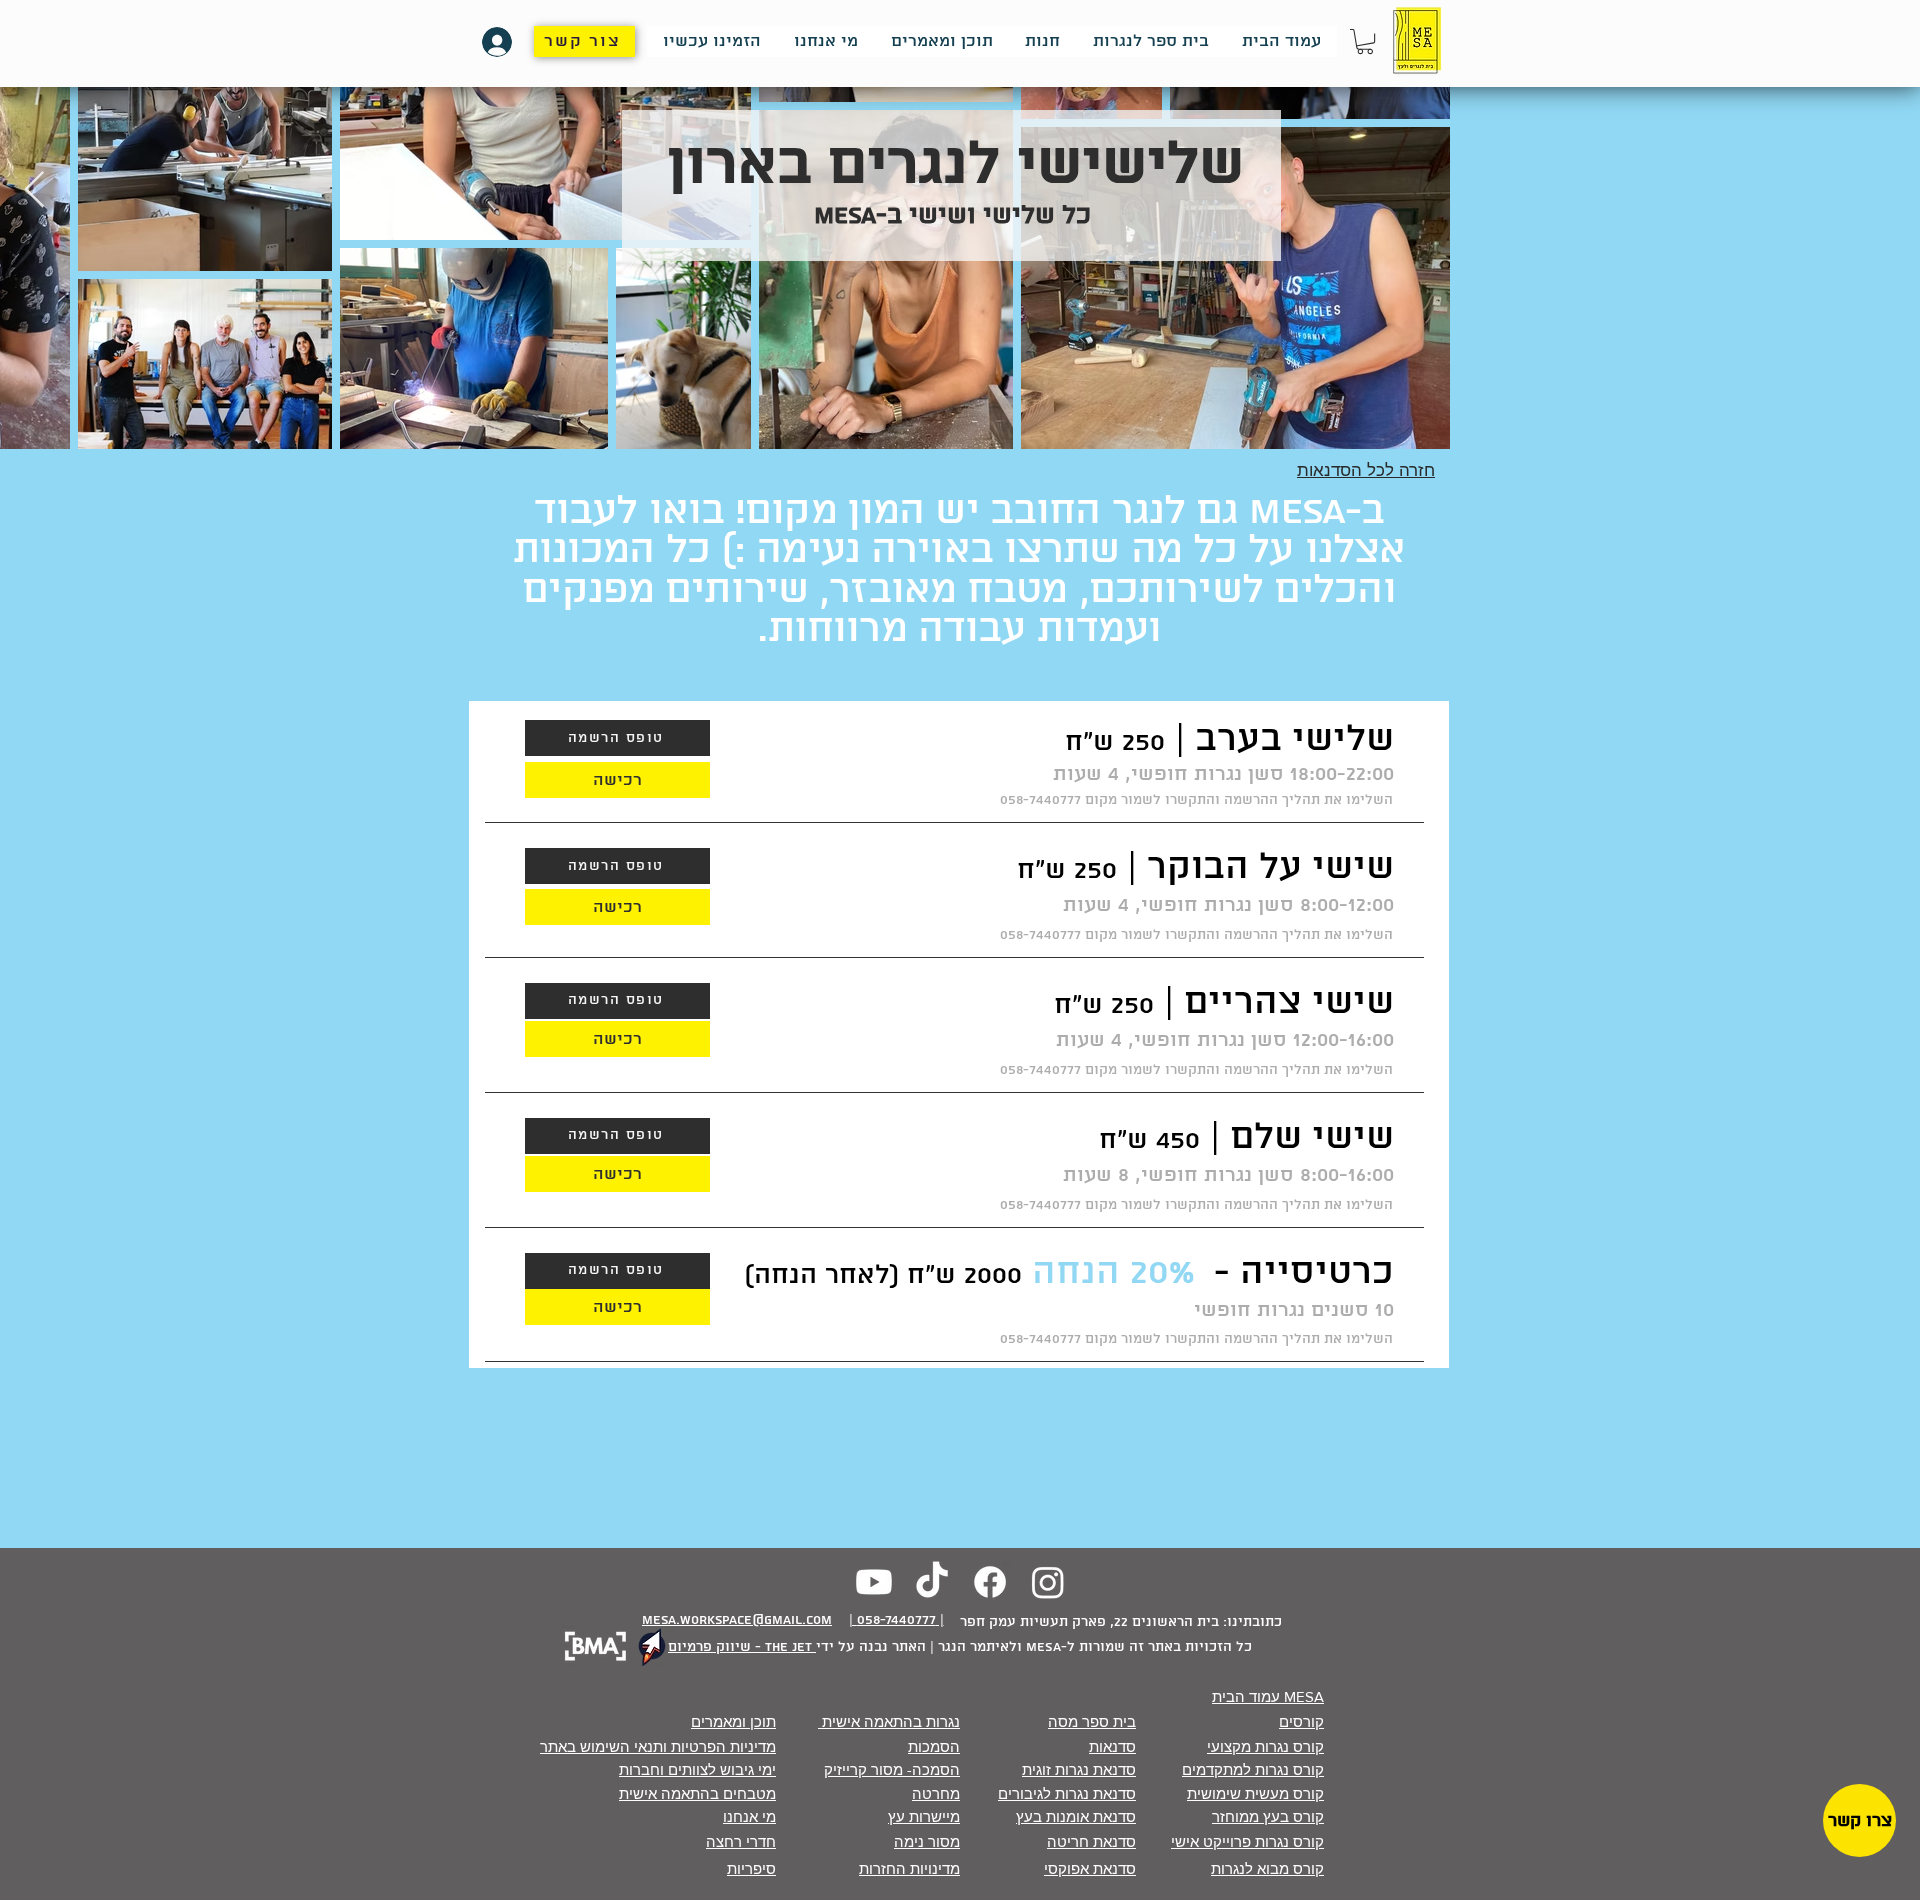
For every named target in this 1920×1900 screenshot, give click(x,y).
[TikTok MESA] (932, 1582)
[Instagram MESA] (1048, 1582)
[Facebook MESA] (990, 1582)
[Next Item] (34, 190)
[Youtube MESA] (874, 1582)
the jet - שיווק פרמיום (742, 1647)
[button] (1365, 41)
